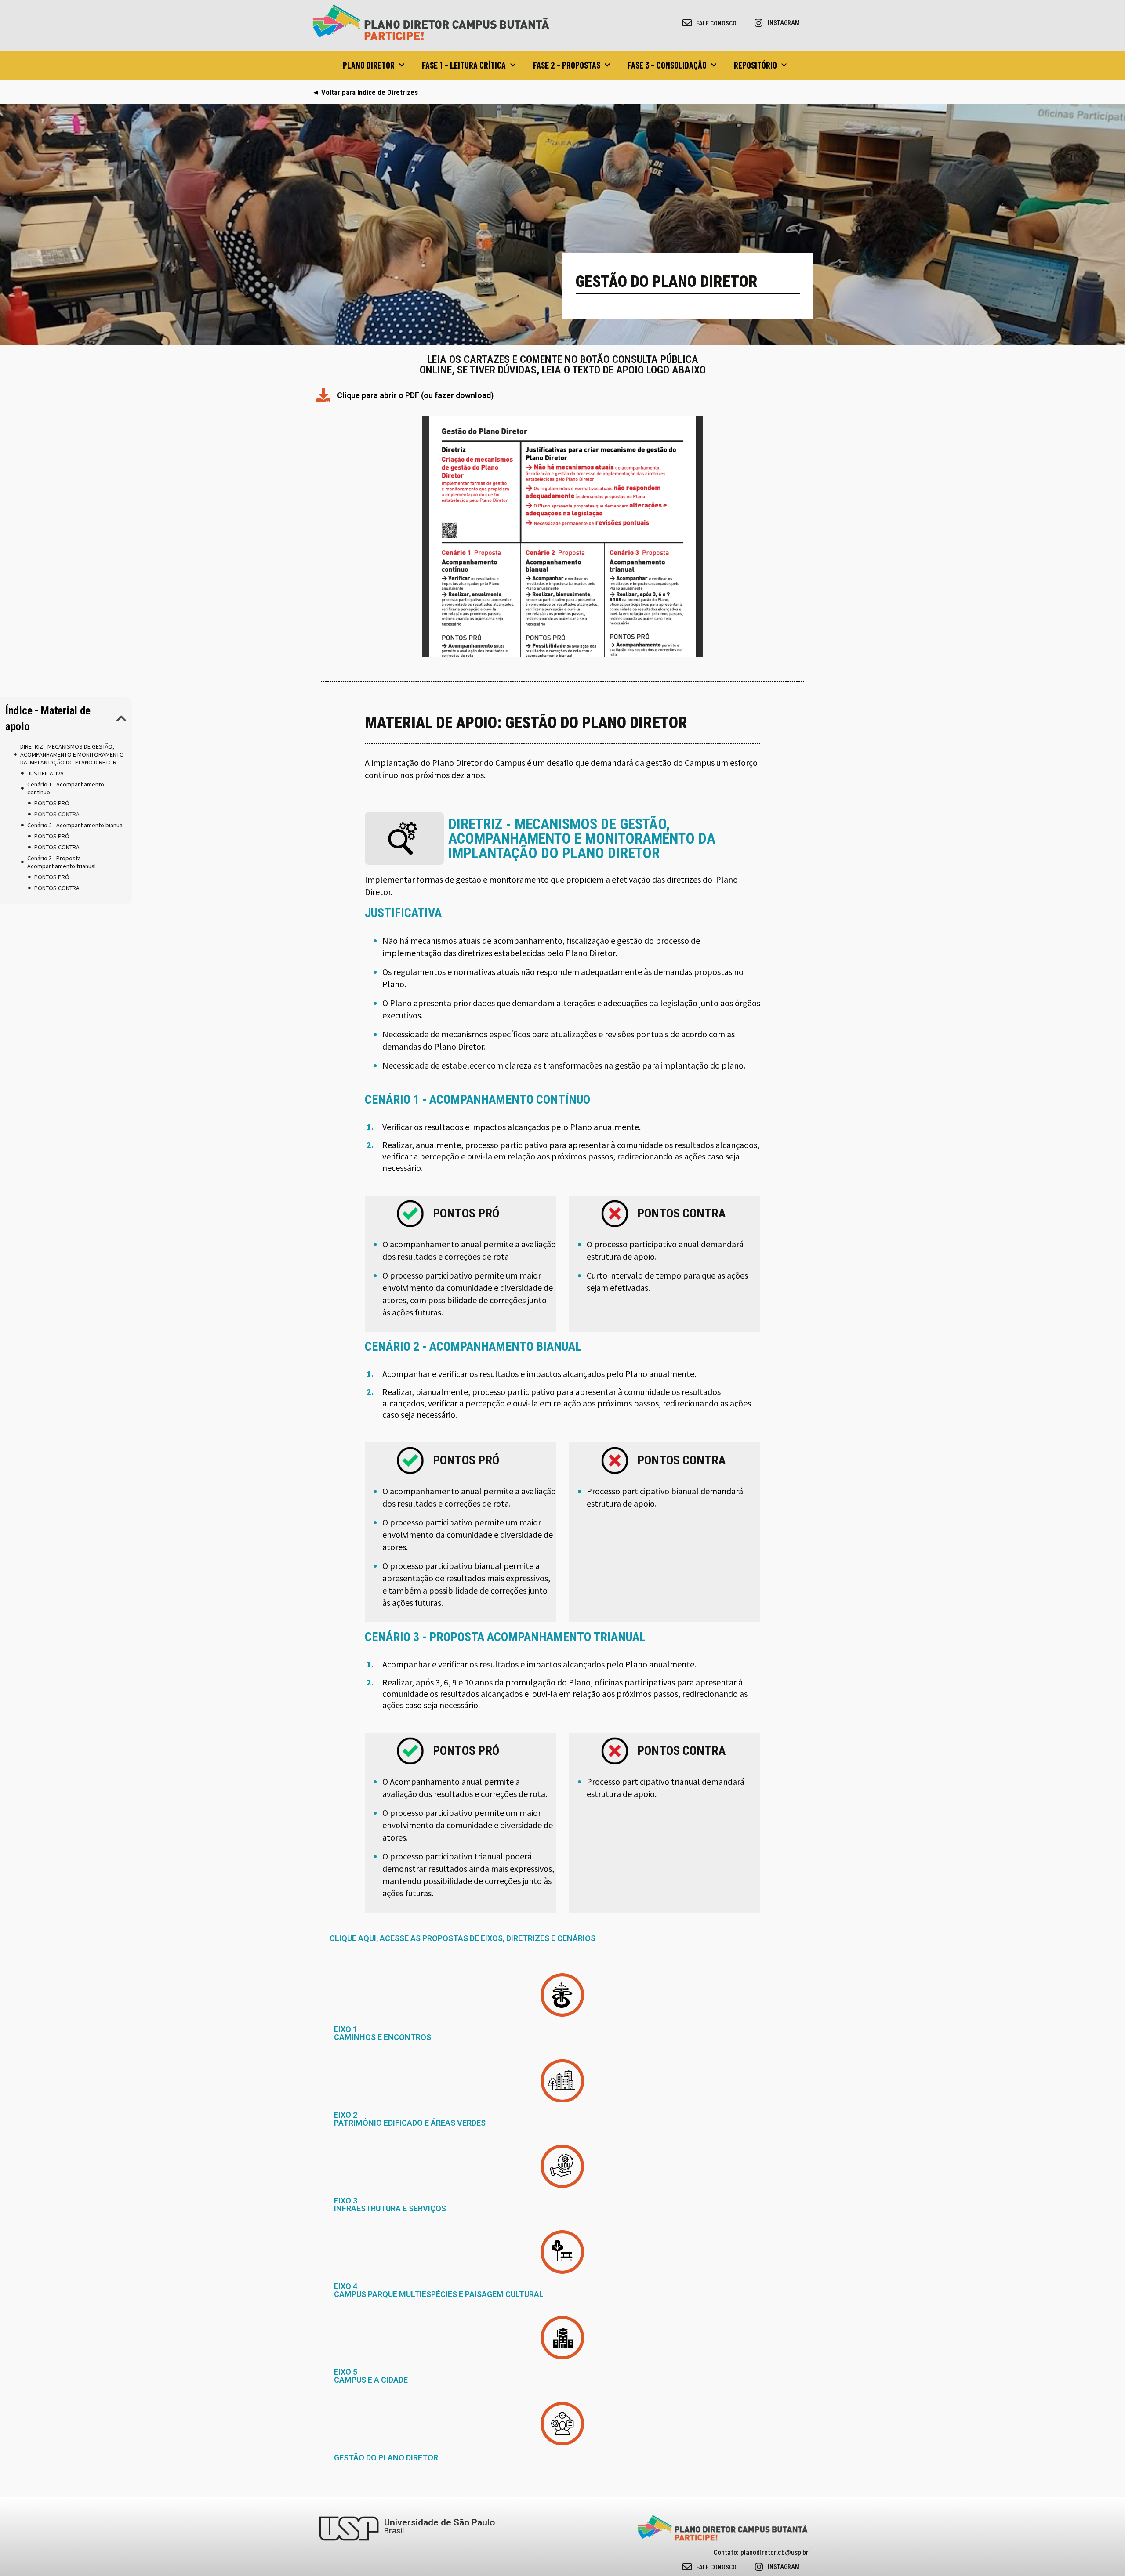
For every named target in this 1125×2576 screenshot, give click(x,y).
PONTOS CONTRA (57, 814)
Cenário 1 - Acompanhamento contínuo (66, 788)
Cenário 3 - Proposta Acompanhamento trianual (62, 862)
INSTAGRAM (784, 23)
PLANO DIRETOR (369, 65)
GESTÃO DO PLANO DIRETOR (386, 2458)
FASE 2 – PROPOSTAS (567, 65)
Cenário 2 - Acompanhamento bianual (76, 825)
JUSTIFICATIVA (45, 773)
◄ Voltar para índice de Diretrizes (365, 92)
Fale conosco (716, 23)
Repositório (755, 65)
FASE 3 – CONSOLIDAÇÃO (667, 65)
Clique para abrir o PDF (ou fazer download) (415, 395)
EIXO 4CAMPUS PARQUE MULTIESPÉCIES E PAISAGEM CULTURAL (439, 2290)
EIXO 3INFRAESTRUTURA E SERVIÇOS (390, 2205)
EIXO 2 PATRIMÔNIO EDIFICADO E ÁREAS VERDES (410, 2119)
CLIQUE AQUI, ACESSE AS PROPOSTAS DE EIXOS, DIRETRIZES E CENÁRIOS (463, 1938)
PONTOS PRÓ (52, 803)
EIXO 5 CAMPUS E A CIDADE (371, 2376)
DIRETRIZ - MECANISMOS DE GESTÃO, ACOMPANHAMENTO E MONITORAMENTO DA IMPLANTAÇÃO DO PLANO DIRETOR (72, 754)
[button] (122, 718)
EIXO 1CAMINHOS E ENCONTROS (383, 2033)
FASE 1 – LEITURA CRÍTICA (464, 65)
